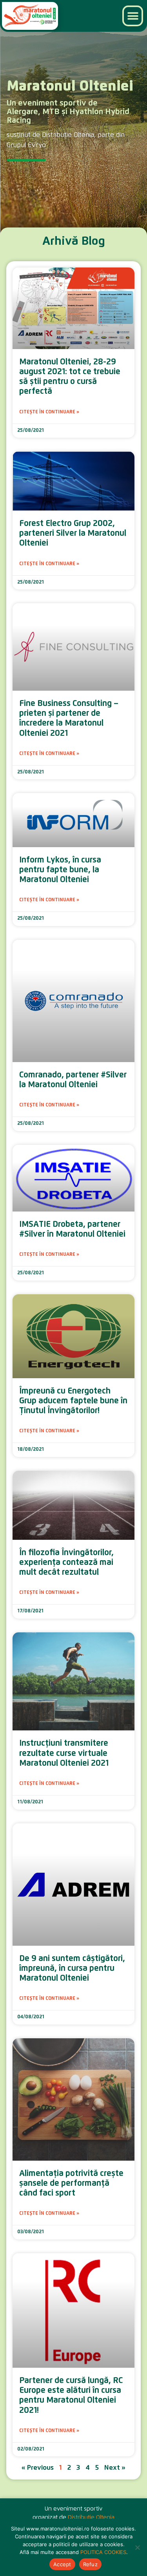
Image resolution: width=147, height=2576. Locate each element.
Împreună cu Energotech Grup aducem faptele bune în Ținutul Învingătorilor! (73, 1401)
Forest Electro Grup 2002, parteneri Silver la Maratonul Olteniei (73, 533)
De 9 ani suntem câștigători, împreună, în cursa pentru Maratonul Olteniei (72, 1968)
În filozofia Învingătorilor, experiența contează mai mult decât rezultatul (66, 1562)
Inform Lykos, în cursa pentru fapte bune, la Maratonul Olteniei (60, 870)
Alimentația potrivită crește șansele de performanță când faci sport (71, 2183)
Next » (115, 2468)
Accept (62, 2564)
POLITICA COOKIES (103, 2552)
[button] (133, 16)
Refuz (90, 2564)
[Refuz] (137, 2547)
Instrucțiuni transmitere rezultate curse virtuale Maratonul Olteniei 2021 (64, 1753)
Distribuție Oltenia (91, 2517)
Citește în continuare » (49, 412)
